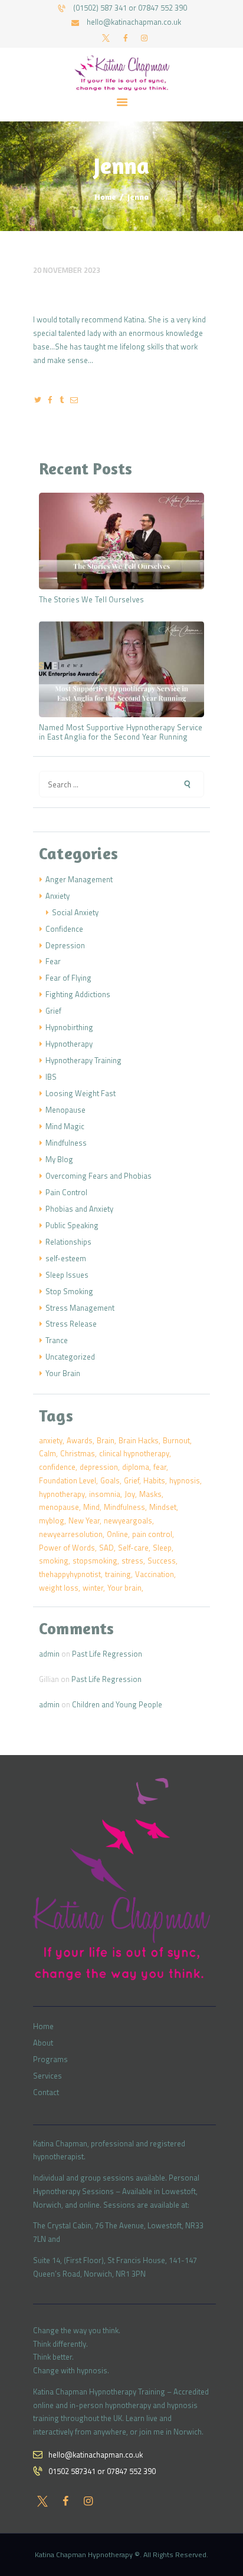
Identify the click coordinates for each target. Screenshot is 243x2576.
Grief (53, 1011)
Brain (106, 1440)
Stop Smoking (69, 1291)
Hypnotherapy (69, 1044)
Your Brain (63, 1373)
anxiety (51, 1440)
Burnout (176, 1440)
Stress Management (80, 1308)
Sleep (162, 1548)
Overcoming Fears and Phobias (98, 1176)
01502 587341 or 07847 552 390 (102, 2471)
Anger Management (79, 879)
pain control (152, 1534)
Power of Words (67, 1548)
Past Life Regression (107, 1654)
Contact (46, 2092)
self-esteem (66, 1258)
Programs (50, 2059)
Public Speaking (72, 1225)
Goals (110, 1480)
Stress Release (71, 1324)
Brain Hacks (139, 1440)
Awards (80, 1440)
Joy (130, 1494)
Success (162, 1561)
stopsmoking (95, 1561)
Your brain (124, 1588)
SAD (106, 1548)
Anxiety (58, 896)
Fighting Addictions (78, 994)
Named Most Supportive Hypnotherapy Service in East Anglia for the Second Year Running (121, 733)
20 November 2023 (67, 270)
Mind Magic (65, 1126)
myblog (52, 1520)
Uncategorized (70, 1357)
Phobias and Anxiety (79, 1209)
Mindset (163, 1507)
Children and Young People (117, 1704)
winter (93, 1588)
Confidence (64, 929)
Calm (47, 1453)
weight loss (59, 1588)
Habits (154, 1480)
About (43, 2043)
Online (117, 1534)
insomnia (105, 1494)
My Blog (59, 1159)
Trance (57, 1340)
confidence (57, 1467)
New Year (84, 1520)
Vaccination (155, 1574)
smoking (54, 1561)
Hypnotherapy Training (83, 1060)
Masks (150, 1494)
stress (132, 1561)
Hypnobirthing (69, 1027)
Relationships (68, 1242)
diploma (136, 1467)
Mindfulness (66, 1143)
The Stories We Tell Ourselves (91, 600)
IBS (51, 1077)
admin (49, 1654)
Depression (65, 945)
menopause (59, 1507)
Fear (53, 961)
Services (47, 2076)
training (118, 1574)
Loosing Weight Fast (81, 1093)
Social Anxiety (75, 912)
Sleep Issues (67, 1275)
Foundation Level (68, 1480)
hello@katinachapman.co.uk (96, 2455)
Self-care (133, 1548)
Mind (91, 1507)
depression (99, 1467)
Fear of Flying (68, 978)
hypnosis (185, 1480)
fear (160, 1467)
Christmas (78, 1453)
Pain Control (66, 1192)
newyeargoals (128, 1520)
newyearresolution (71, 1534)
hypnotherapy (62, 1494)
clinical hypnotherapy (134, 1453)
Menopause (65, 1110)
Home (105, 197)
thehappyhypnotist (70, 1574)
